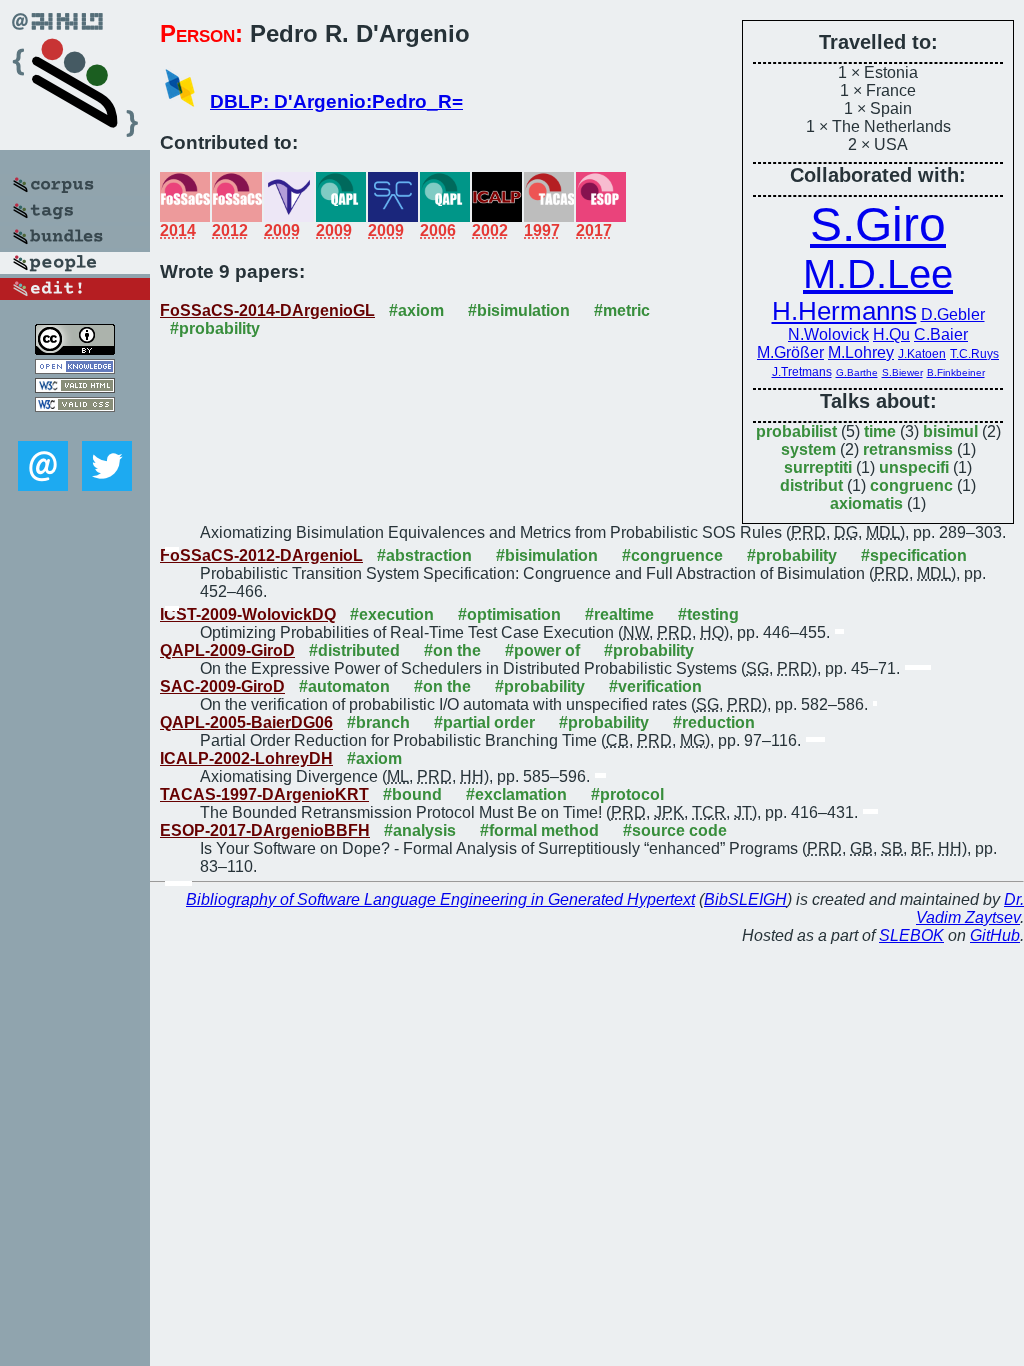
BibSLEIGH (745, 899)
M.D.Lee (878, 274)
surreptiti (818, 467)
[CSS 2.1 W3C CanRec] (75, 426)
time (880, 431)
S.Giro (878, 224)
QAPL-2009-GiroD (227, 650)
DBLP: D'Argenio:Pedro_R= (336, 101)
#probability (215, 328)
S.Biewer (902, 372)
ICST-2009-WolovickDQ (248, 614)
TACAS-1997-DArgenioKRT (264, 794)
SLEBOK (911, 935)
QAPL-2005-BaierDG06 (246, 722)
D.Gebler (953, 314)
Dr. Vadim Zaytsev (970, 908)
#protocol (627, 794)
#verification (655, 686)
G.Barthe (857, 372)
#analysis (420, 830)
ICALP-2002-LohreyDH (246, 758)
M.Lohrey (861, 352)
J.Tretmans (802, 372)
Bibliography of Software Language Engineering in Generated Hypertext (440, 899)
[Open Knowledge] (75, 368)
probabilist (796, 431)
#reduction (714, 722)
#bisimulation (519, 310)
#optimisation (509, 614)
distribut (811, 485)
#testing (708, 614)
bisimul (950, 431)
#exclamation (516, 794)
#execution (392, 614)
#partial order (484, 722)
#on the (452, 650)
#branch (378, 722)
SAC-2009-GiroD (222, 686)
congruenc (911, 485)
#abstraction (424, 555)
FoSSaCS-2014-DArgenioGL (267, 310)
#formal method (539, 830)
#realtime (619, 614)
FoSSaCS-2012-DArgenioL (261, 555)
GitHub (995, 935)
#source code (675, 830)
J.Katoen (922, 354)
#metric (622, 310)
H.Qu (891, 334)
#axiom (416, 310)
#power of (542, 650)
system (808, 449)
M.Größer (790, 352)
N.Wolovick (828, 334)
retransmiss (908, 449)
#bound (412, 794)
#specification (914, 555)
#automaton (344, 686)
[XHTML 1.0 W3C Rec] (75, 387)
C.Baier (941, 334)
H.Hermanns (844, 311)
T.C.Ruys (974, 354)
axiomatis (866, 503)
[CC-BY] (75, 349)
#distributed (354, 650)
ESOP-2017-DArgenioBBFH (265, 830)
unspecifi (914, 467)
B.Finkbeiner (956, 372)
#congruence (672, 555)
